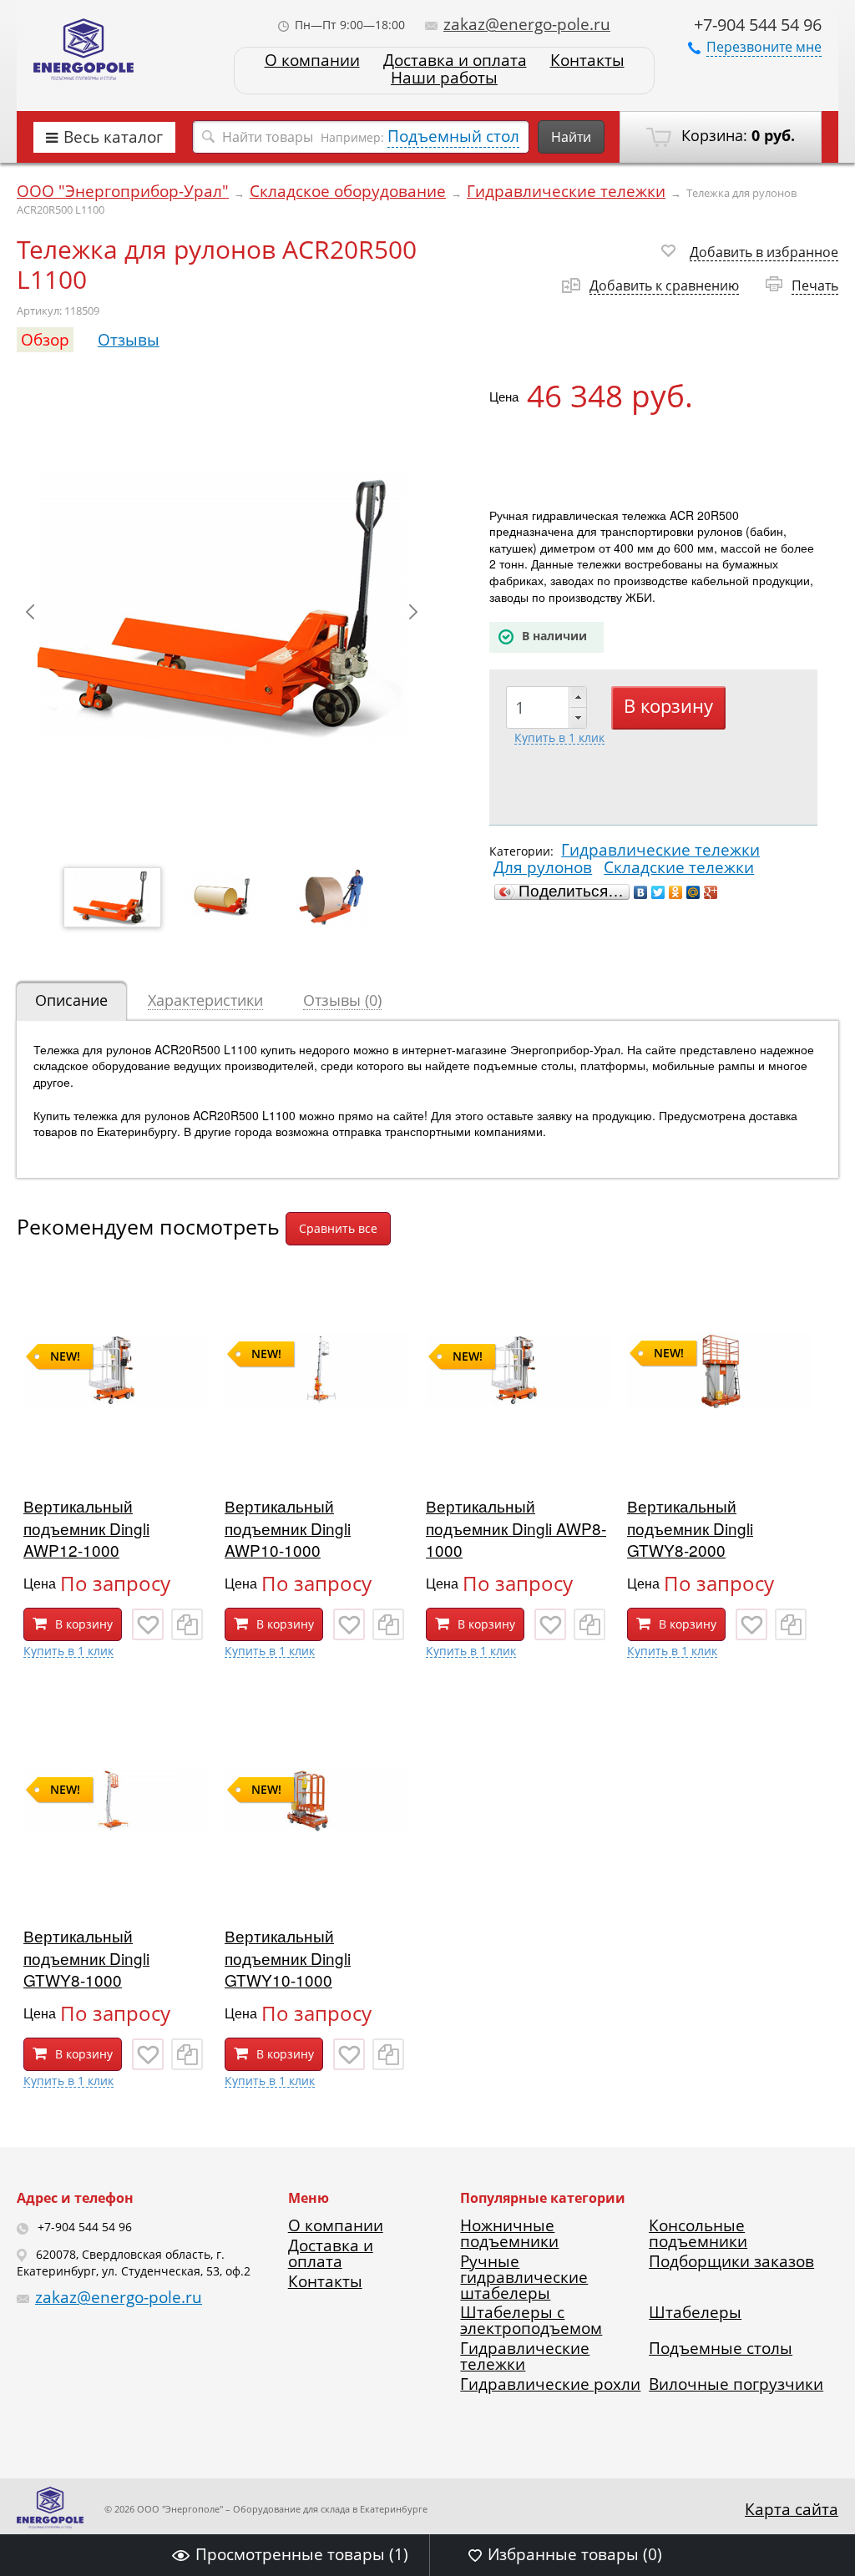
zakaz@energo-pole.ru (527, 24)
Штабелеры (695, 2312)
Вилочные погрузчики (736, 2384)
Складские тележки (679, 867)
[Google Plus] (711, 892)
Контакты (587, 61)
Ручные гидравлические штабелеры (524, 2277)
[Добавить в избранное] (148, 1624)
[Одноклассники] (676, 892)
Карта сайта (792, 2509)
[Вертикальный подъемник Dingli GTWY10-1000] (316, 1887)
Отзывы (129, 340)
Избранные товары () (575, 2554)
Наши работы (444, 78)
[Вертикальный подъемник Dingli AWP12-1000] (115, 1457)
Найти (571, 137)
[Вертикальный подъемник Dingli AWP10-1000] (316, 1457)
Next (413, 612)
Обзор (45, 340)
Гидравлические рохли (550, 2384)
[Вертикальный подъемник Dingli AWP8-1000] (518, 1457)
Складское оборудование (348, 191)
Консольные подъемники (698, 2233)
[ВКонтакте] (641, 892)
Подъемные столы (721, 2348)
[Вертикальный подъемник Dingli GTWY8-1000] (115, 1887)
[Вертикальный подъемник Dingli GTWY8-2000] (719, 1457)
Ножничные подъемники (509, 2233)
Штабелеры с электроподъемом (531, 2320)
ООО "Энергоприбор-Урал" (123, 191)
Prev (30, 612)
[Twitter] (658, 892)
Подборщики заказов (731, 2261)
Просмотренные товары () (302, 2554)
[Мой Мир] (693, 892)
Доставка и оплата (455, 61)
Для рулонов (543, 867)
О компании (312, 61)
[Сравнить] (187, 1624)
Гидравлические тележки (566, 191)
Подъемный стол (453, 136)
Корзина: (736, 135)
